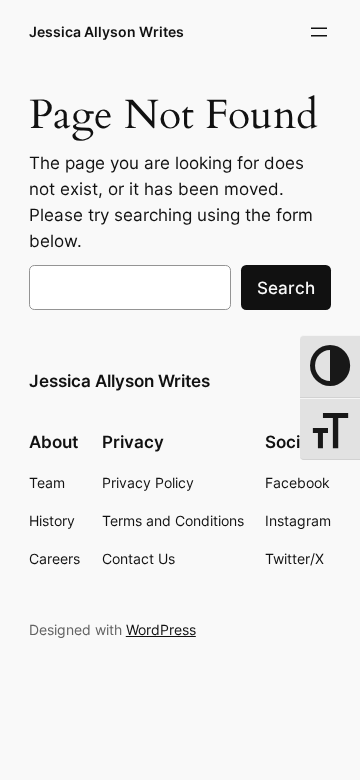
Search (286, 288)
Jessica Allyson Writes (106, 31)
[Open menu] (319, 32)
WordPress (161, 629)
